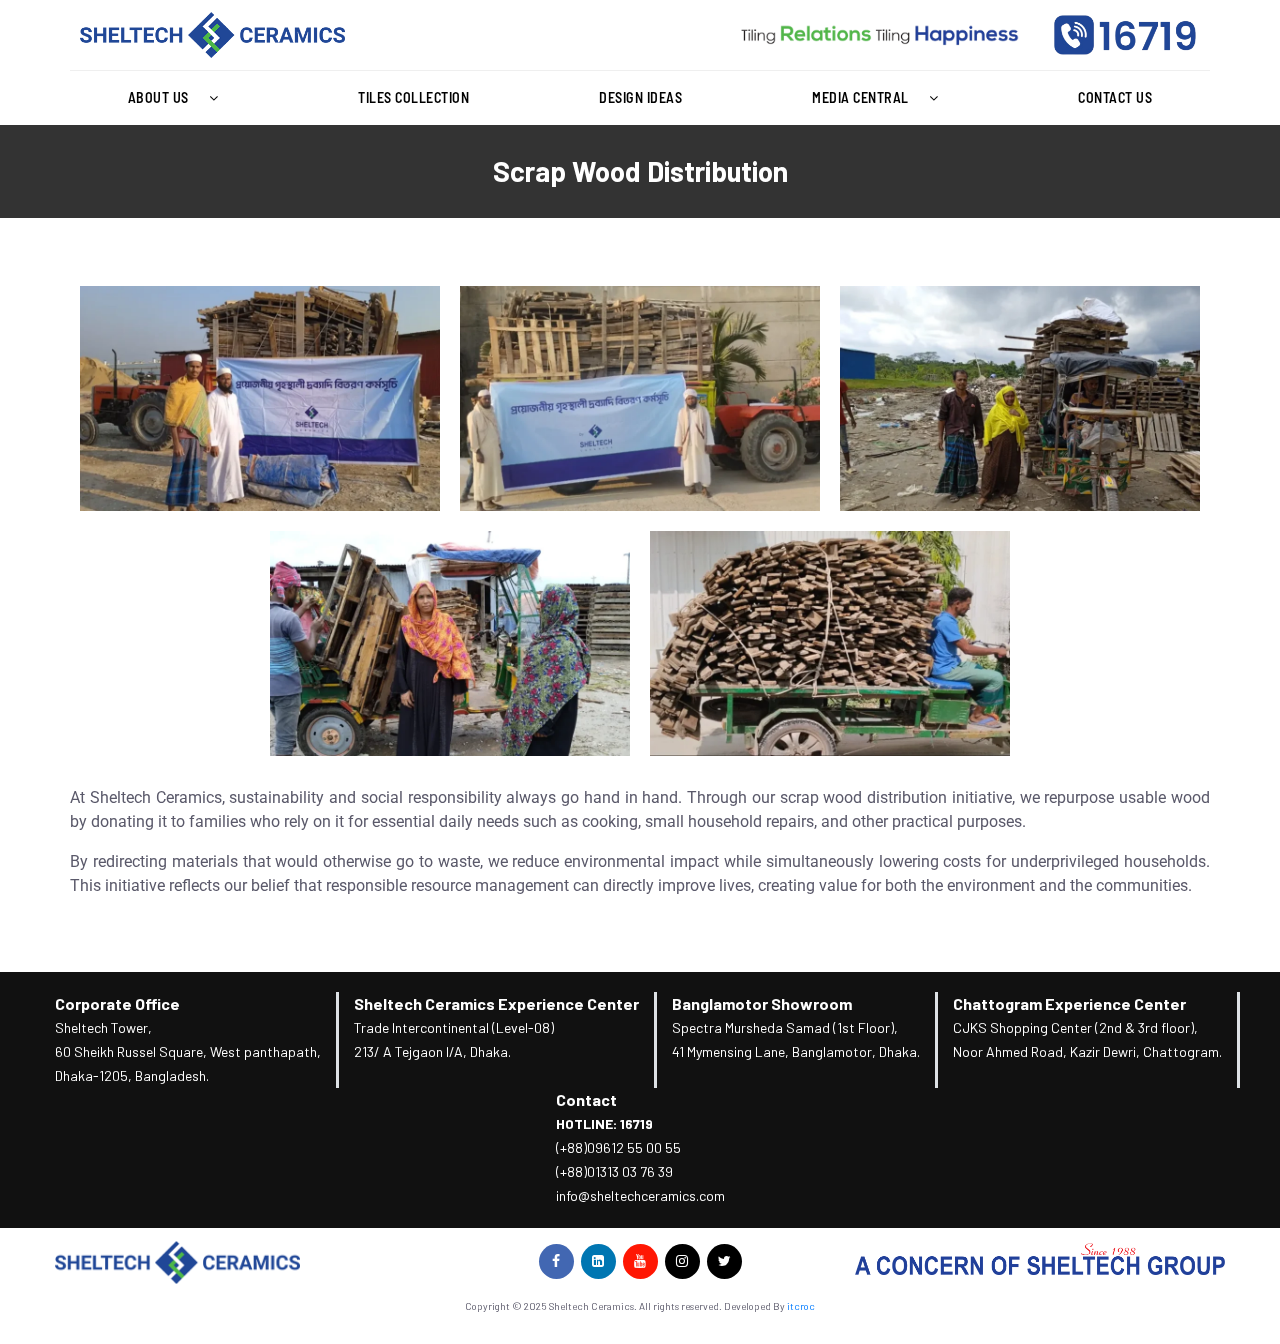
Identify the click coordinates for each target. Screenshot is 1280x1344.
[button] (178, 98)
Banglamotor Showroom (762, 1003)
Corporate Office (117, 1003)
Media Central (860, 97)
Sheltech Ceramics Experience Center (496, 1003)
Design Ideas (640, 97)
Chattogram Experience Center (1069, 1003)
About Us (158, 97)
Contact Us (1115, 97)
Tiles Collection (413, 97)
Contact (586, 1099)
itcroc (801, 1306)
